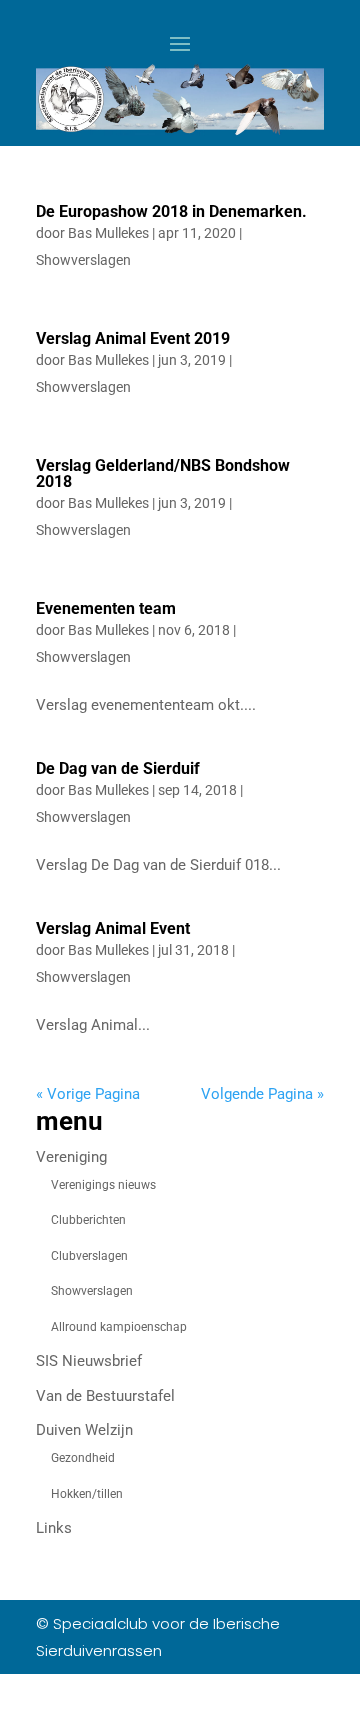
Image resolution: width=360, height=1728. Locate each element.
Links (54, 1528)
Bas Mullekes (108, 233)
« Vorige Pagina (88, 1094)
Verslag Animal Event (113, 928)
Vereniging (71, 1157)
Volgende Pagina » (262, 1094)
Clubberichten (88, 1220)
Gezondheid (83, 1458)
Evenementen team (106, 608)
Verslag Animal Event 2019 (133, 338)
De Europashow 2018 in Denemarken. (171, 211)
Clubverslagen (89, 1256)
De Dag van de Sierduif (118, 768)
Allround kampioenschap (119, 1327)
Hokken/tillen (87, 1494)
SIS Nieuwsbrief (89, 1361)
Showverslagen (83, 260)
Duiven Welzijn (84, 1430)
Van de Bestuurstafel (105, 1396)
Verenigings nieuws (103, 1185)
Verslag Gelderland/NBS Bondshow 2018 (163, 473)
